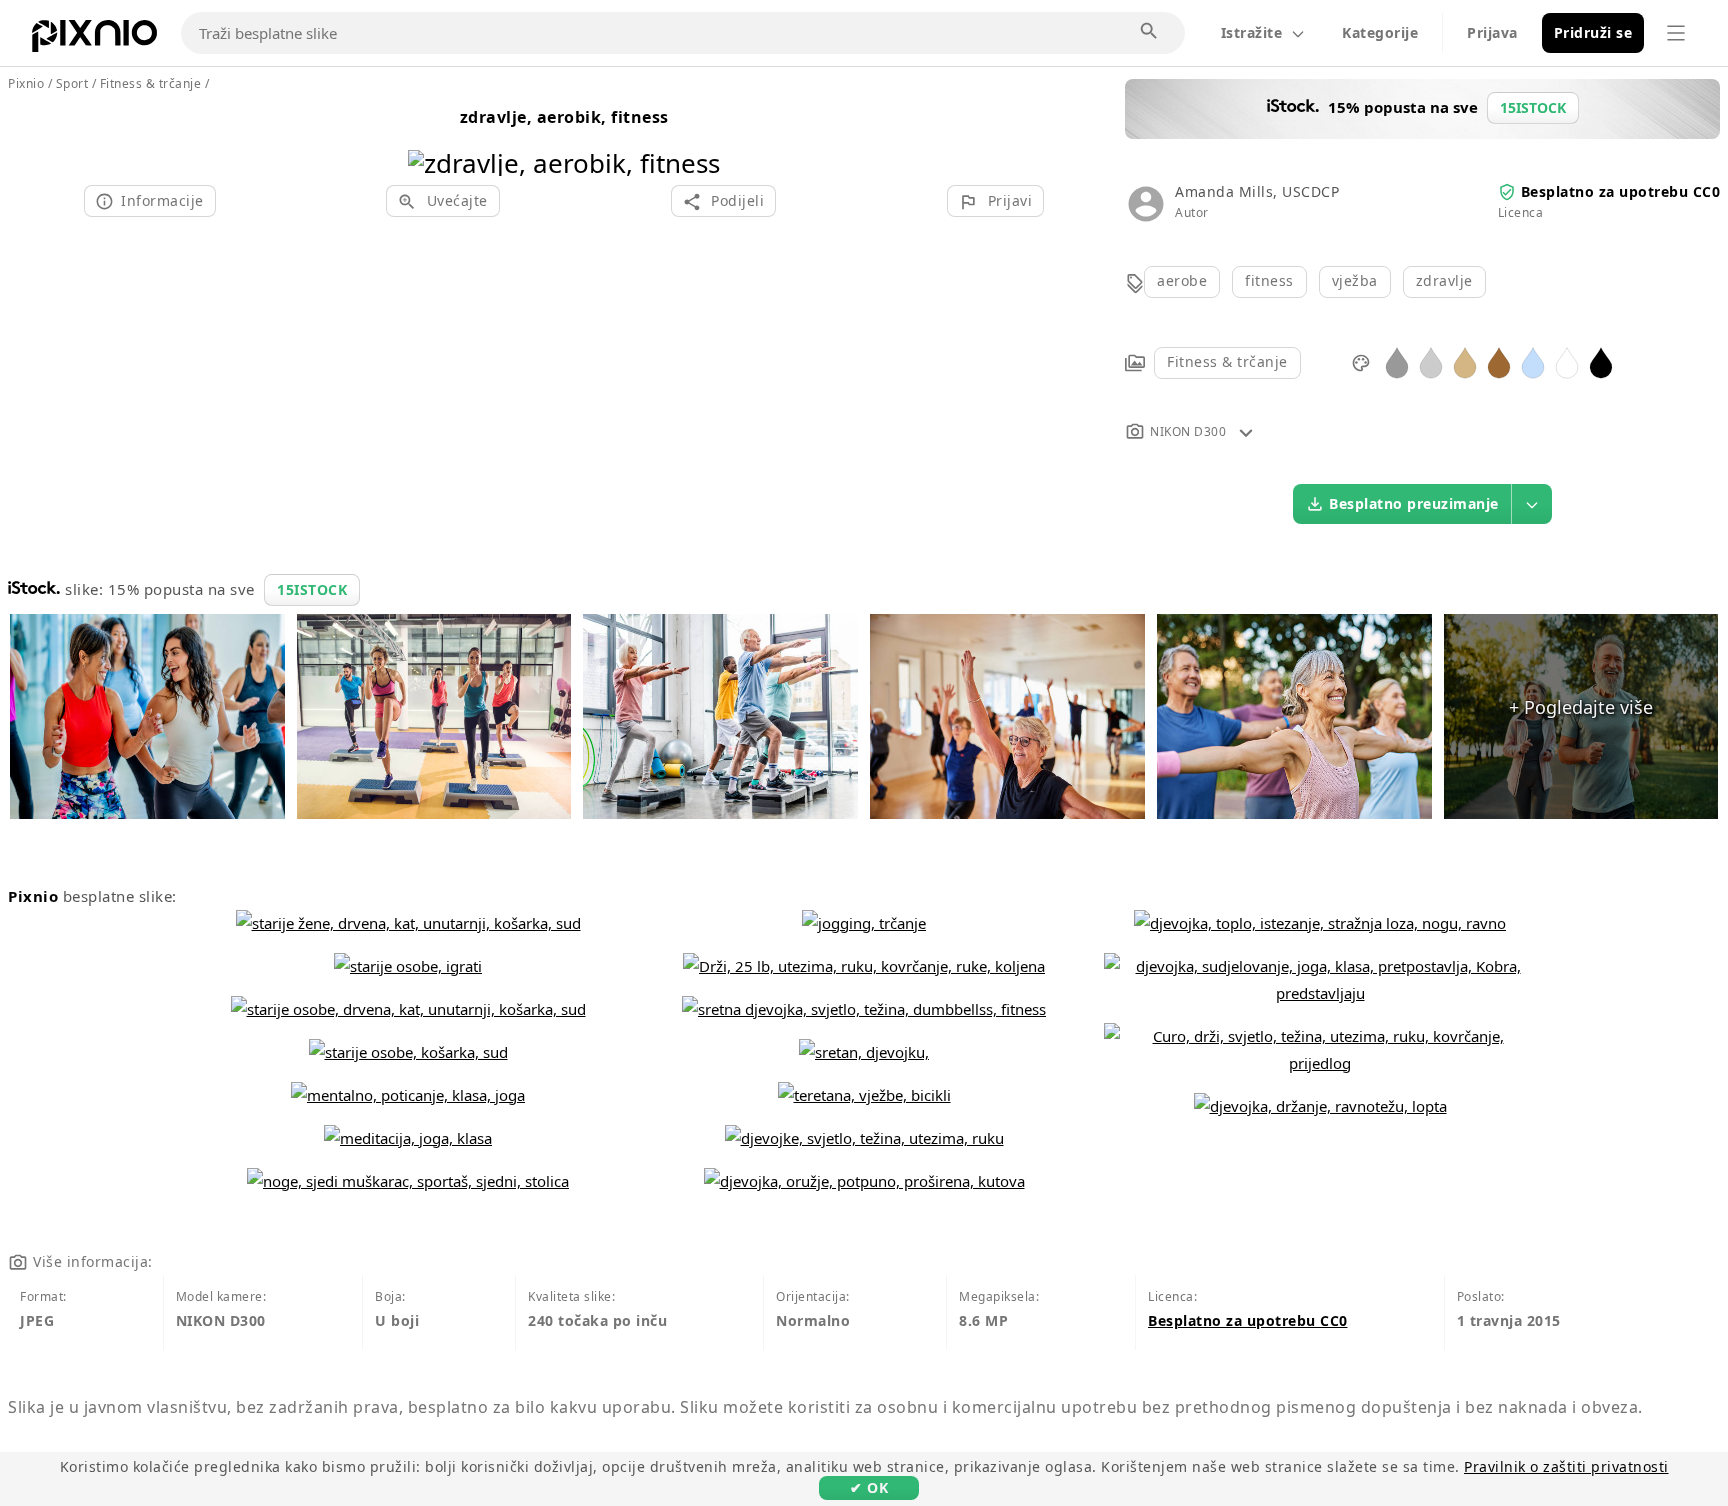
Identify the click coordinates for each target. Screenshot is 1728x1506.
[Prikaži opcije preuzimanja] (1532, 504)
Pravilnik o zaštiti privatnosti (1566, 1466)
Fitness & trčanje (1227, 361)
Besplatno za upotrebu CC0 (1621, 191)
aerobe (1182, 280)
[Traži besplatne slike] (1150, 32)
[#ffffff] (1567, 361)
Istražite (1252, 32)
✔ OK (869, 1487)
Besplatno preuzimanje (1414, 503)
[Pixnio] (94, 40)
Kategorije (1380, 32)
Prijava (1492, 32)
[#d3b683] (1465, 361)
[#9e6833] (1499, 361)
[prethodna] (430, 137)
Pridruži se (1593, 32)
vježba (1355, 280)
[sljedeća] (697, 137)
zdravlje (1444, 280)
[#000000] (1601, 361)
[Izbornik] (1676, 33)
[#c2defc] (1533, 361)
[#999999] (1397, 361)
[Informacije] (1246, 431)
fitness (1269, 280)
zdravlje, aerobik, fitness (564, 117)
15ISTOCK (312, 589)
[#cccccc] (1431, 361)
